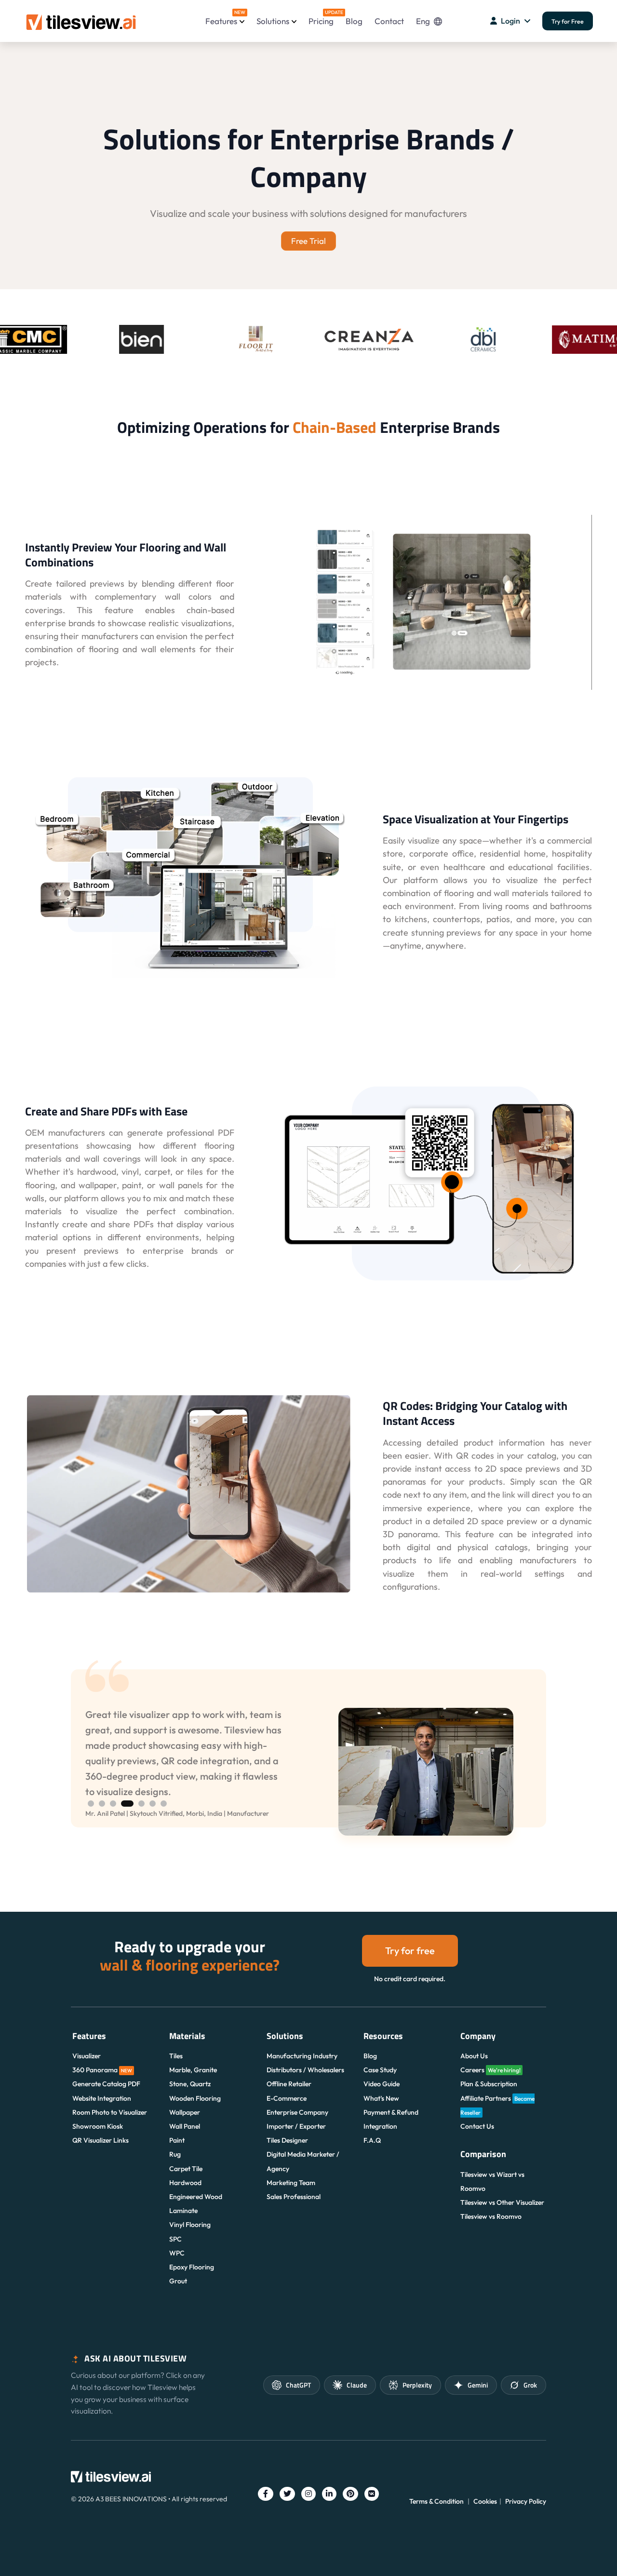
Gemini (478, 2385)
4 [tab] (127, 1804)
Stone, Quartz (190, 2084)
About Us (474, 2056)
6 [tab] (153, 1804)
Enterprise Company (297, 2112)
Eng (423, 21)
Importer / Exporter (296, 2126)
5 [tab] (141, 1804)
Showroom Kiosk (98, 2126)
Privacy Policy (526, 2501)
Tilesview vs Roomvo (491, 2216)
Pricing (321, 18)
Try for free (410, 1951)
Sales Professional (294, 2197)
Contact (389, 21)
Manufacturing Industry (302, 2056)
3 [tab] (113, 1804)
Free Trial (308, 241)
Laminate (183, 2211)
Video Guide (382, 2084)
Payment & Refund (391, 2112)
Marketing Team (291, 2183)
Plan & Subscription (489, 2084)
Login (510, 21)
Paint (177, 2140)
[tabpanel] (308, 1772)
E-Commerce (287, 2098)
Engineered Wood (196, 2197)
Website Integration (102, 2098)
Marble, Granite (193, 2070)
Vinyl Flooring (190, 2225)
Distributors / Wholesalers (305, 2070)
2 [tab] (102, 1804)
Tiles (176, 2056)
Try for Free (568, 21)
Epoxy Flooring (192, 2267)
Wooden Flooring (195, 2098)
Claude (357, 2385)
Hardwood (185, 2183)
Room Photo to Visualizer (110, 2112)
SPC (175, 2239)
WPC (177, 2253)
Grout (178, 2281)
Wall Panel (185, 2126)
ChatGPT (298, 2385)
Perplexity (417, 2385)
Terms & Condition (436, 2501)
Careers (490, 2070)
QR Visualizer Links (101, 2140)
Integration (380, 2126)
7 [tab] (164, 1804)
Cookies (485, 2501)
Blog (354, 21)
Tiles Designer (287, 2140)
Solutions (273, 21)
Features (225, 18)
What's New (381, 2098)
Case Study (380, 2070)
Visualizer (87, 2056)
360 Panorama (102, 2070)
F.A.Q (372, 2140)
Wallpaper (185, 2112)
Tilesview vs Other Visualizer (502, 2202)
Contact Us (477, 2126)
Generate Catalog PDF (106, 2084)
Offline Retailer (289, 2084)
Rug (175, 2154)
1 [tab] (91, 1804)
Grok (530, 2385)
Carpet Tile (186, 2169)
